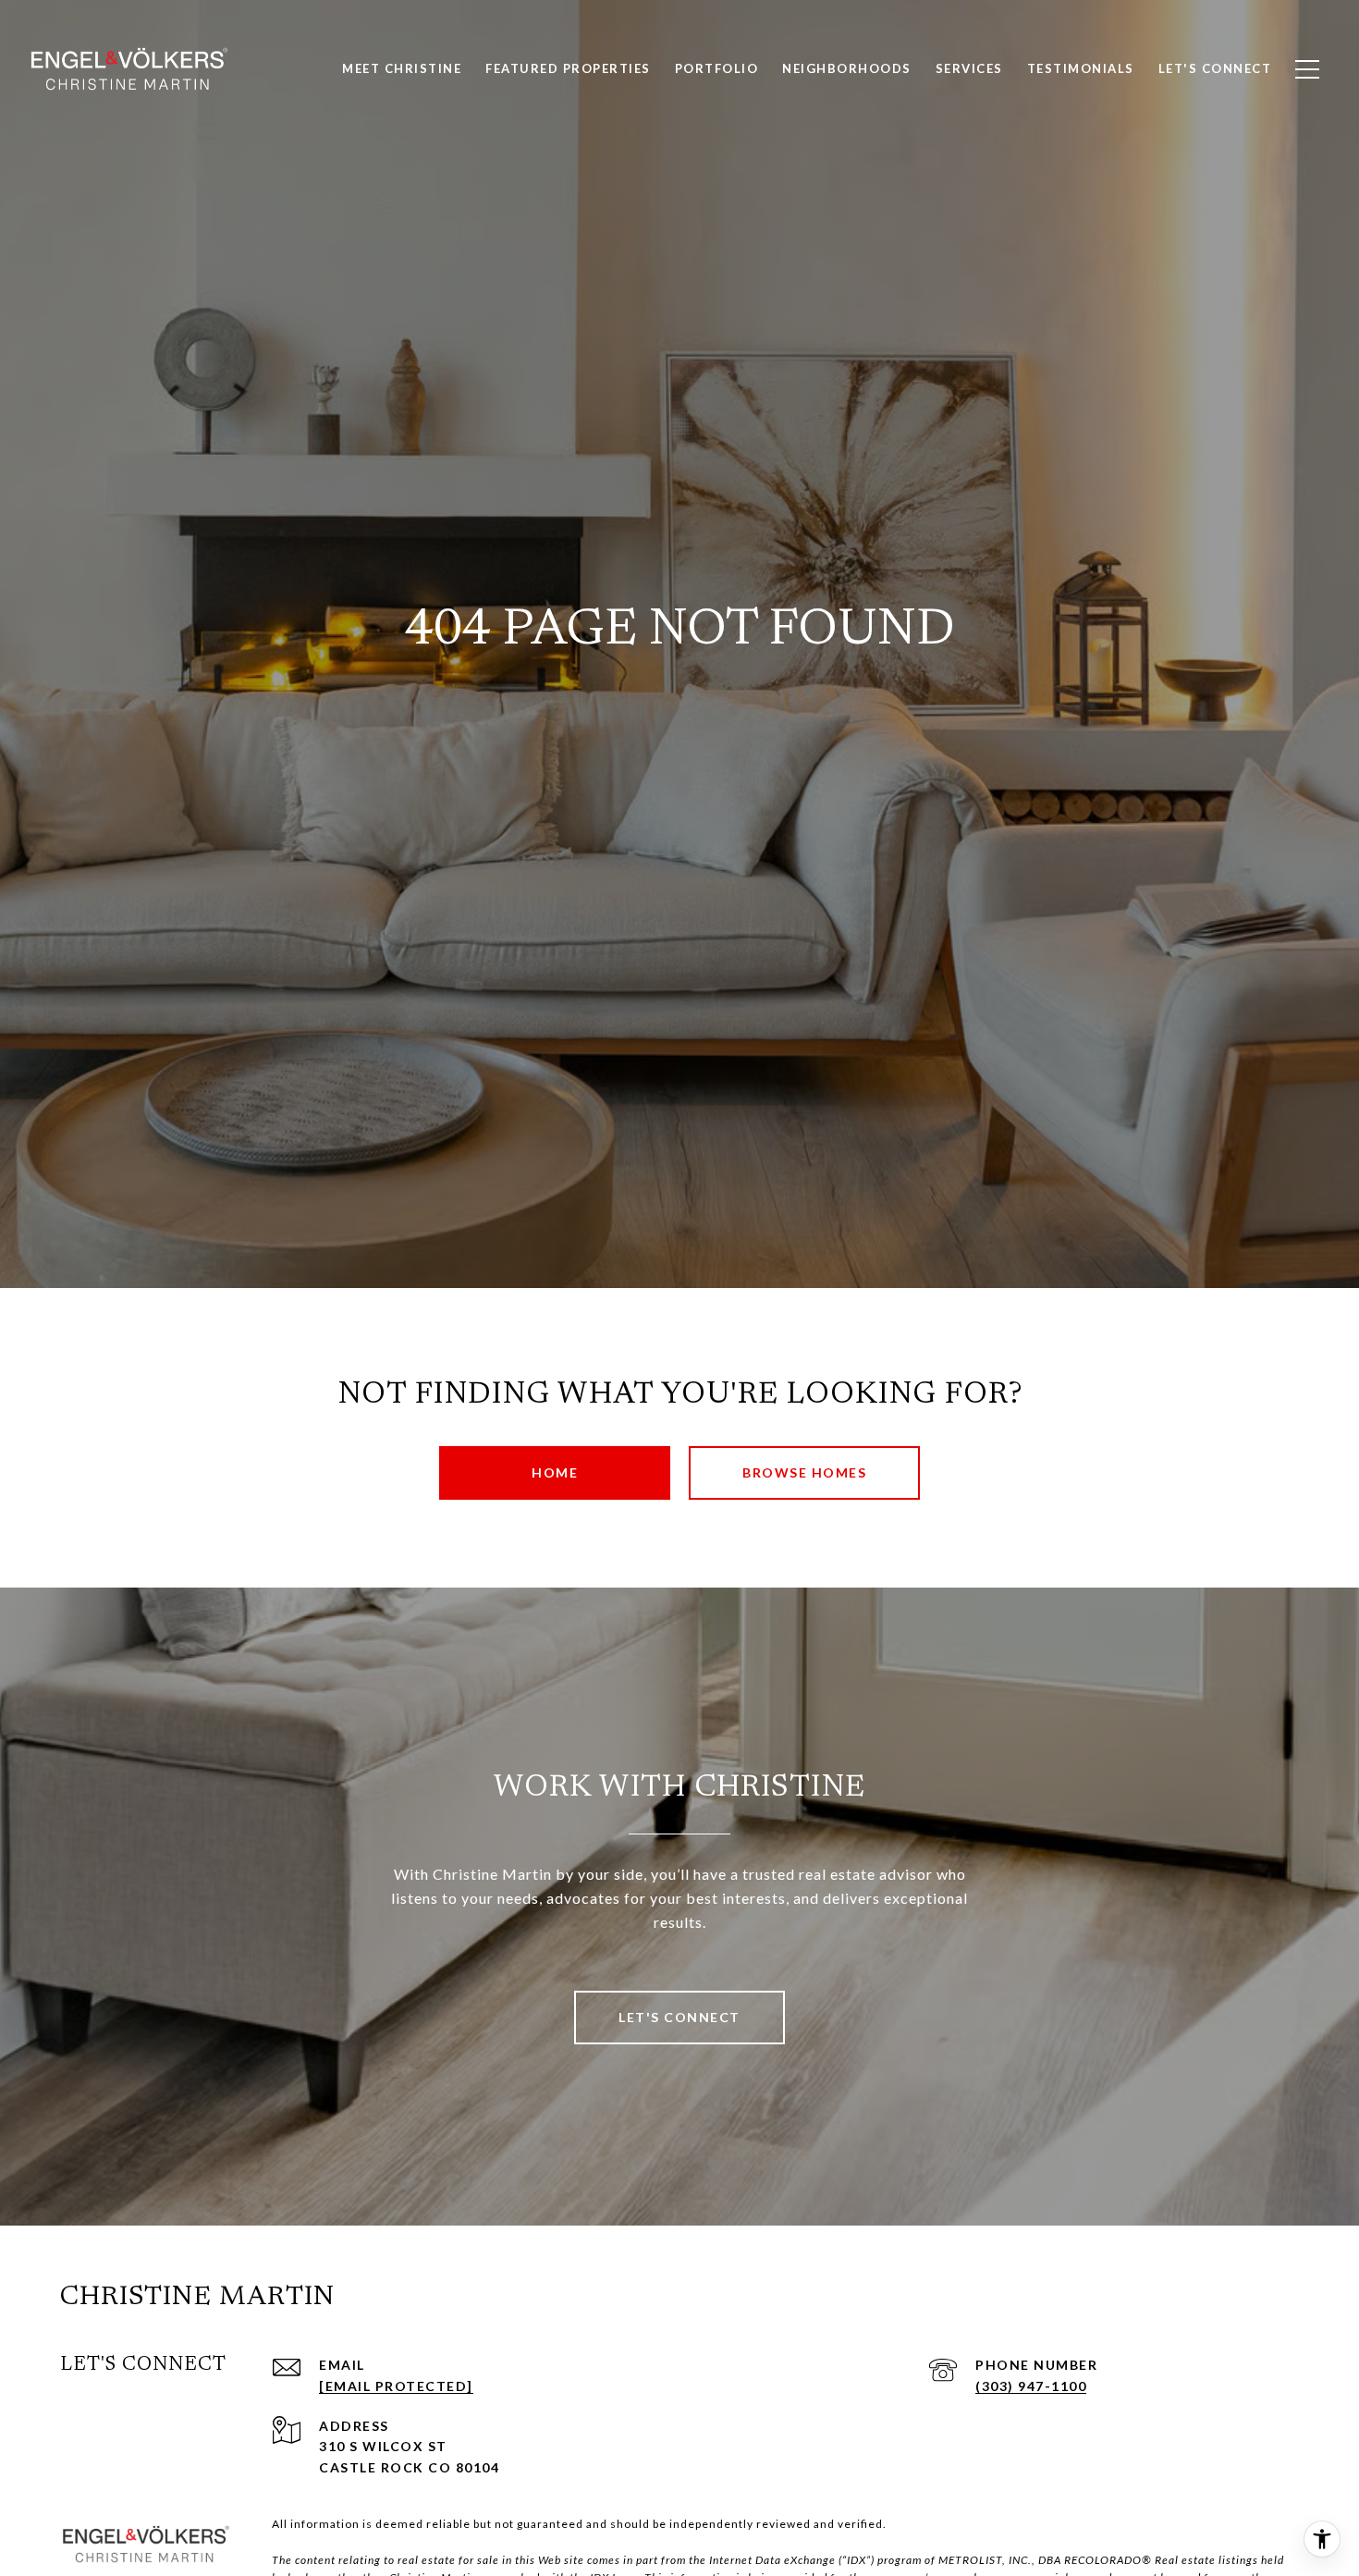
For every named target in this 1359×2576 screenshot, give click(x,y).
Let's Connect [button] (679, 2017)
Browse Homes (804, 1472)
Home (555, 1472)
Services (969, 68)
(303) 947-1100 (1031, 2386)
